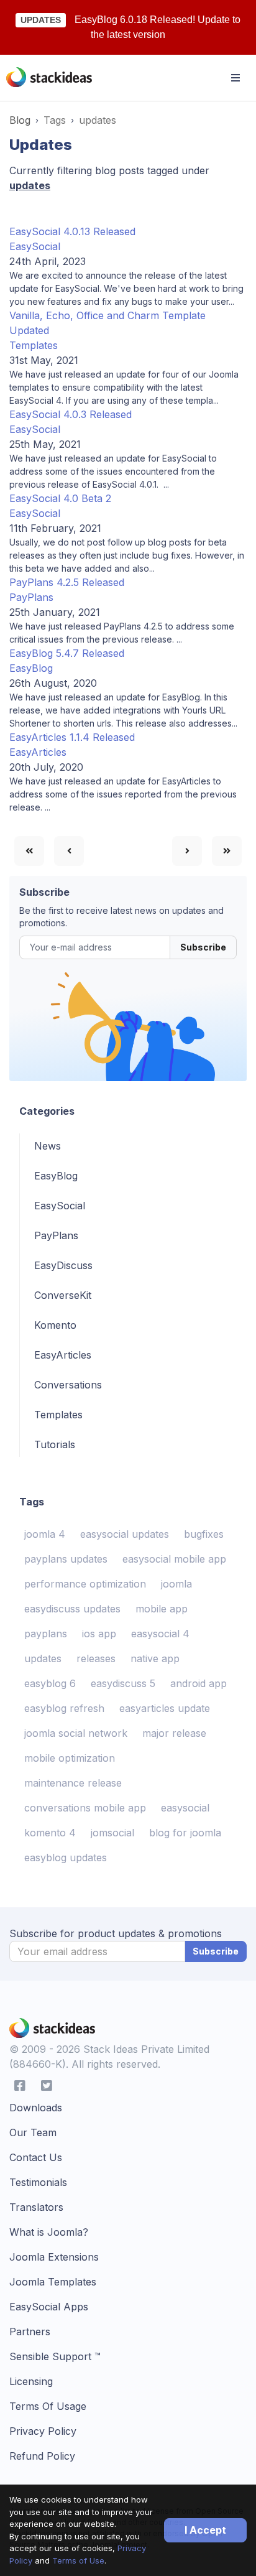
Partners (30, 2332)
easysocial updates (125, 1534)
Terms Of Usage (48, 2406)
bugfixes (204, 1534)
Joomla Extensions (54, 2257)
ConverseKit (63, 1295)
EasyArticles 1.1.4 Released (72, 737)
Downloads (36, 2108)
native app (155, 1658)
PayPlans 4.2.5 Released (67, 582)
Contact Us (36, 2157)
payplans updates (66, 1559)
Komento (55, 1325)
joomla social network (76, 1733)
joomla (176, 1584)
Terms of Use (78, 2560)
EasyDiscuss (63, 1265)
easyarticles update (165, 1708)
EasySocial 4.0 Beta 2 (60, 498)
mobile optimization (70, 1758)
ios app (99, 1634)
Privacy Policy (43, 2431)
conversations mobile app (85, 1808)
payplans (46, 1634)
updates (43, 1658)
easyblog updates (66, 1858)
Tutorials (55, 1444)
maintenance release (73, 1783)
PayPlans (31, 597)
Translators (36, 2207)
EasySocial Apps (49, 2307)
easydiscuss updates (72, 1609)
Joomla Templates (53, 2282)
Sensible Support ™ (55, 2356)
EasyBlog (31, 668)
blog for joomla (185, 1833)
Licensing (31, 2381)
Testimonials (38, 2182)
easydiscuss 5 (123, 1683)
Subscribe (203, 947)
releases (96, 1658)
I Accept (205, 2530)
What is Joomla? (49, 2232)
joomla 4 (45, 1534)
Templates (34, 345)
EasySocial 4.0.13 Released (72, 231)
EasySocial (35, 246)
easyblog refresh (64, 1708)
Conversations (68, 1385)
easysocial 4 (160, 1634)
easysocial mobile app (174, 1559)
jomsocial (112, 1833)
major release (174, 1733)
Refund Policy (42, 2456)
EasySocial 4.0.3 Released (71, 414)
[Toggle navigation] (235, 78)
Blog (20, 120)
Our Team (33, 2132)
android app (199, 1683)
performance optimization (85, 1584)
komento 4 (50, 1833)
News (48, 1146)
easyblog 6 (50, 1683)
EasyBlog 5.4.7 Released (67, 653)
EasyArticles (38, 752)
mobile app (162, 1609)
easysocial (185, 1808)
